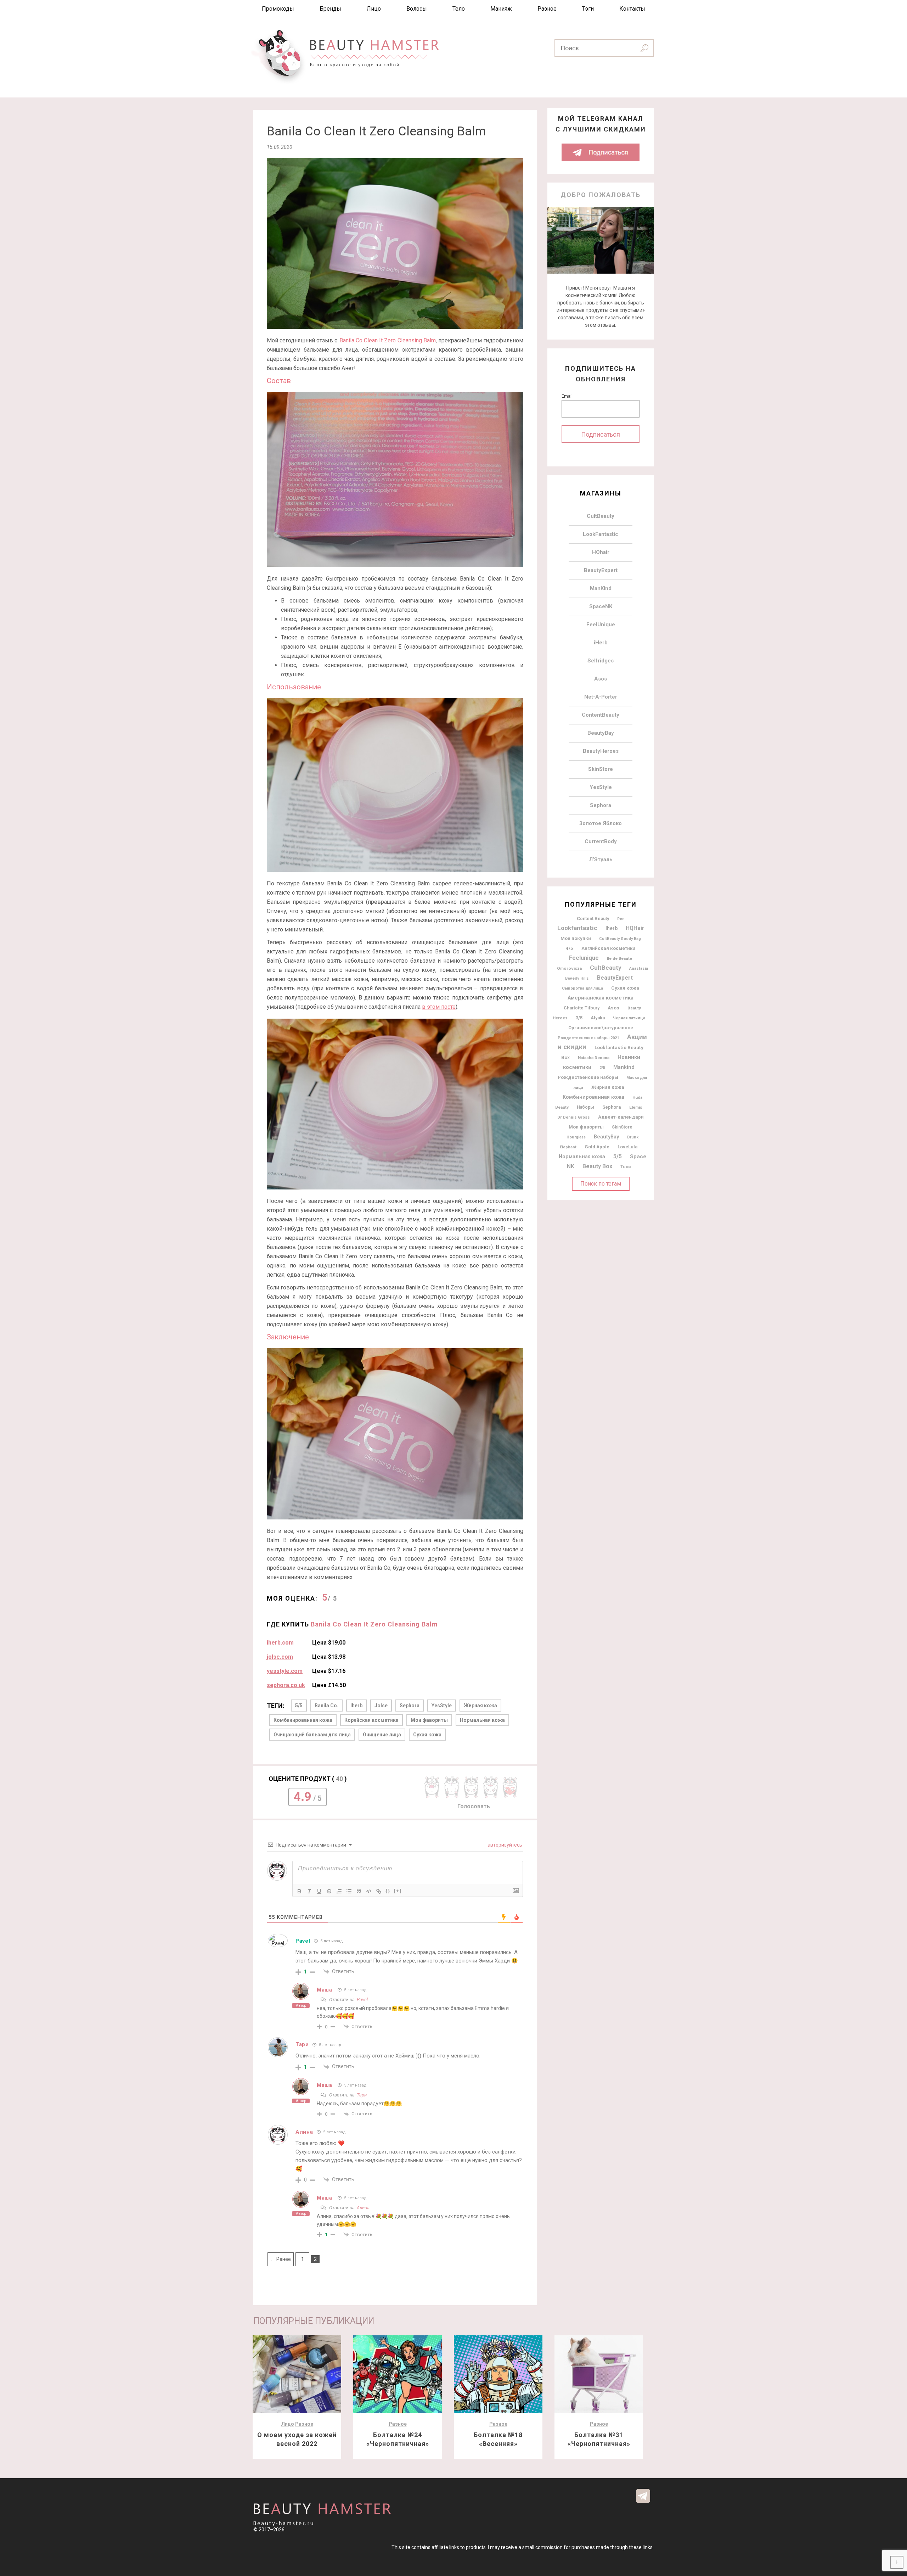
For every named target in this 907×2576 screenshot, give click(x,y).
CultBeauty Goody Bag (620, 939)
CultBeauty (601, 516)
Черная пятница (629, 1018)
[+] (398, 1891)
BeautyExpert (601, 570)
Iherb (356, 1706)
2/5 (602, 1068)
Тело (459, 9)
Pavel (303, 1941)
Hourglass (576, 1137)
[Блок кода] (369, 1891)
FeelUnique (601, 625)
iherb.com (280, 1643)
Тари (362, 2095)
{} (388, 1891)
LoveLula (628, 1147)
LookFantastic (601, 534)
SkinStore (601, 769)
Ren (621, 919)
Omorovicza (569, 968)
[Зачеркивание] (329, 1891)
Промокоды (278, 9)
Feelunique (584, 958)
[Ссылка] (379, 1891)
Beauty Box (597, 1166)
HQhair (601, 552)
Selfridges (601, 661)
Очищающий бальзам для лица (312, 1735)
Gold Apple (597, 1147)
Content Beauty (593, 919)
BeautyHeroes (601, 751)
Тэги (588, 9)
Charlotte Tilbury (582, 1008)
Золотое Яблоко (601, 823)
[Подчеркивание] (319, 1891)
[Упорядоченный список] (339, 1891)
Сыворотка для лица (582, 988)
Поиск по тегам (601, 1184)
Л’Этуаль (601, 859)
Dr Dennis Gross (574, 1117)
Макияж (501, 9)
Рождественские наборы (588, 1077)
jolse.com (280, 1657)
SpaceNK (601, 606)
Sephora (410, 1706)
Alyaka (598, 1018)
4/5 (570, 948)
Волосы (417, 9)
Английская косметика (609, 948)
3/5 (579, 1018)
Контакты (632, 9)
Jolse (381, 1706)
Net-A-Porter (601, 697)
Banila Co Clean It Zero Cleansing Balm (388, 340)
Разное (547, 9)
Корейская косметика (371, 1720)
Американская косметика (601, 998)
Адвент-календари (621, 1117)
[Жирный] (299, 1891)
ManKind (601, 588)
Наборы (585, 1107)
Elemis (636, 1107)
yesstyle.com (285, 1671)
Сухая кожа (427, 1735)
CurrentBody (601, 841)
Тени (626, 1167)
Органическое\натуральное (601, 1028)
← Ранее (281, 2259)
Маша (325, 1990)
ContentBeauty (601, 715)
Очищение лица (382, 1735)
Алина (363, 2208)
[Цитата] (359, 1891)
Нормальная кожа (482, 1720)
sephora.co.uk (286, 1685)
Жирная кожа (480, 1706)
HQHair (635, 928)
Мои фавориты (429, 1720)
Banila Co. (326, 1706)
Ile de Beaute (619, 958)
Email (567, 396)
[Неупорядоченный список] (349, 1891)
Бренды (330, 9)
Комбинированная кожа (303, 1720)
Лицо (374, 9)
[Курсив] (309, 1891)
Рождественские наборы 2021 (588, 1038)
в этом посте (439, 1007)
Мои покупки (576, 938)
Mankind (624, 1067)
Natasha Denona (594, 1058)
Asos (601, 679)
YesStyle (442, 1706)
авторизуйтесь (504, 1845)
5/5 (299, 1706)
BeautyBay (601, 733)
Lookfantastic (577, 928)
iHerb (601, 643)
